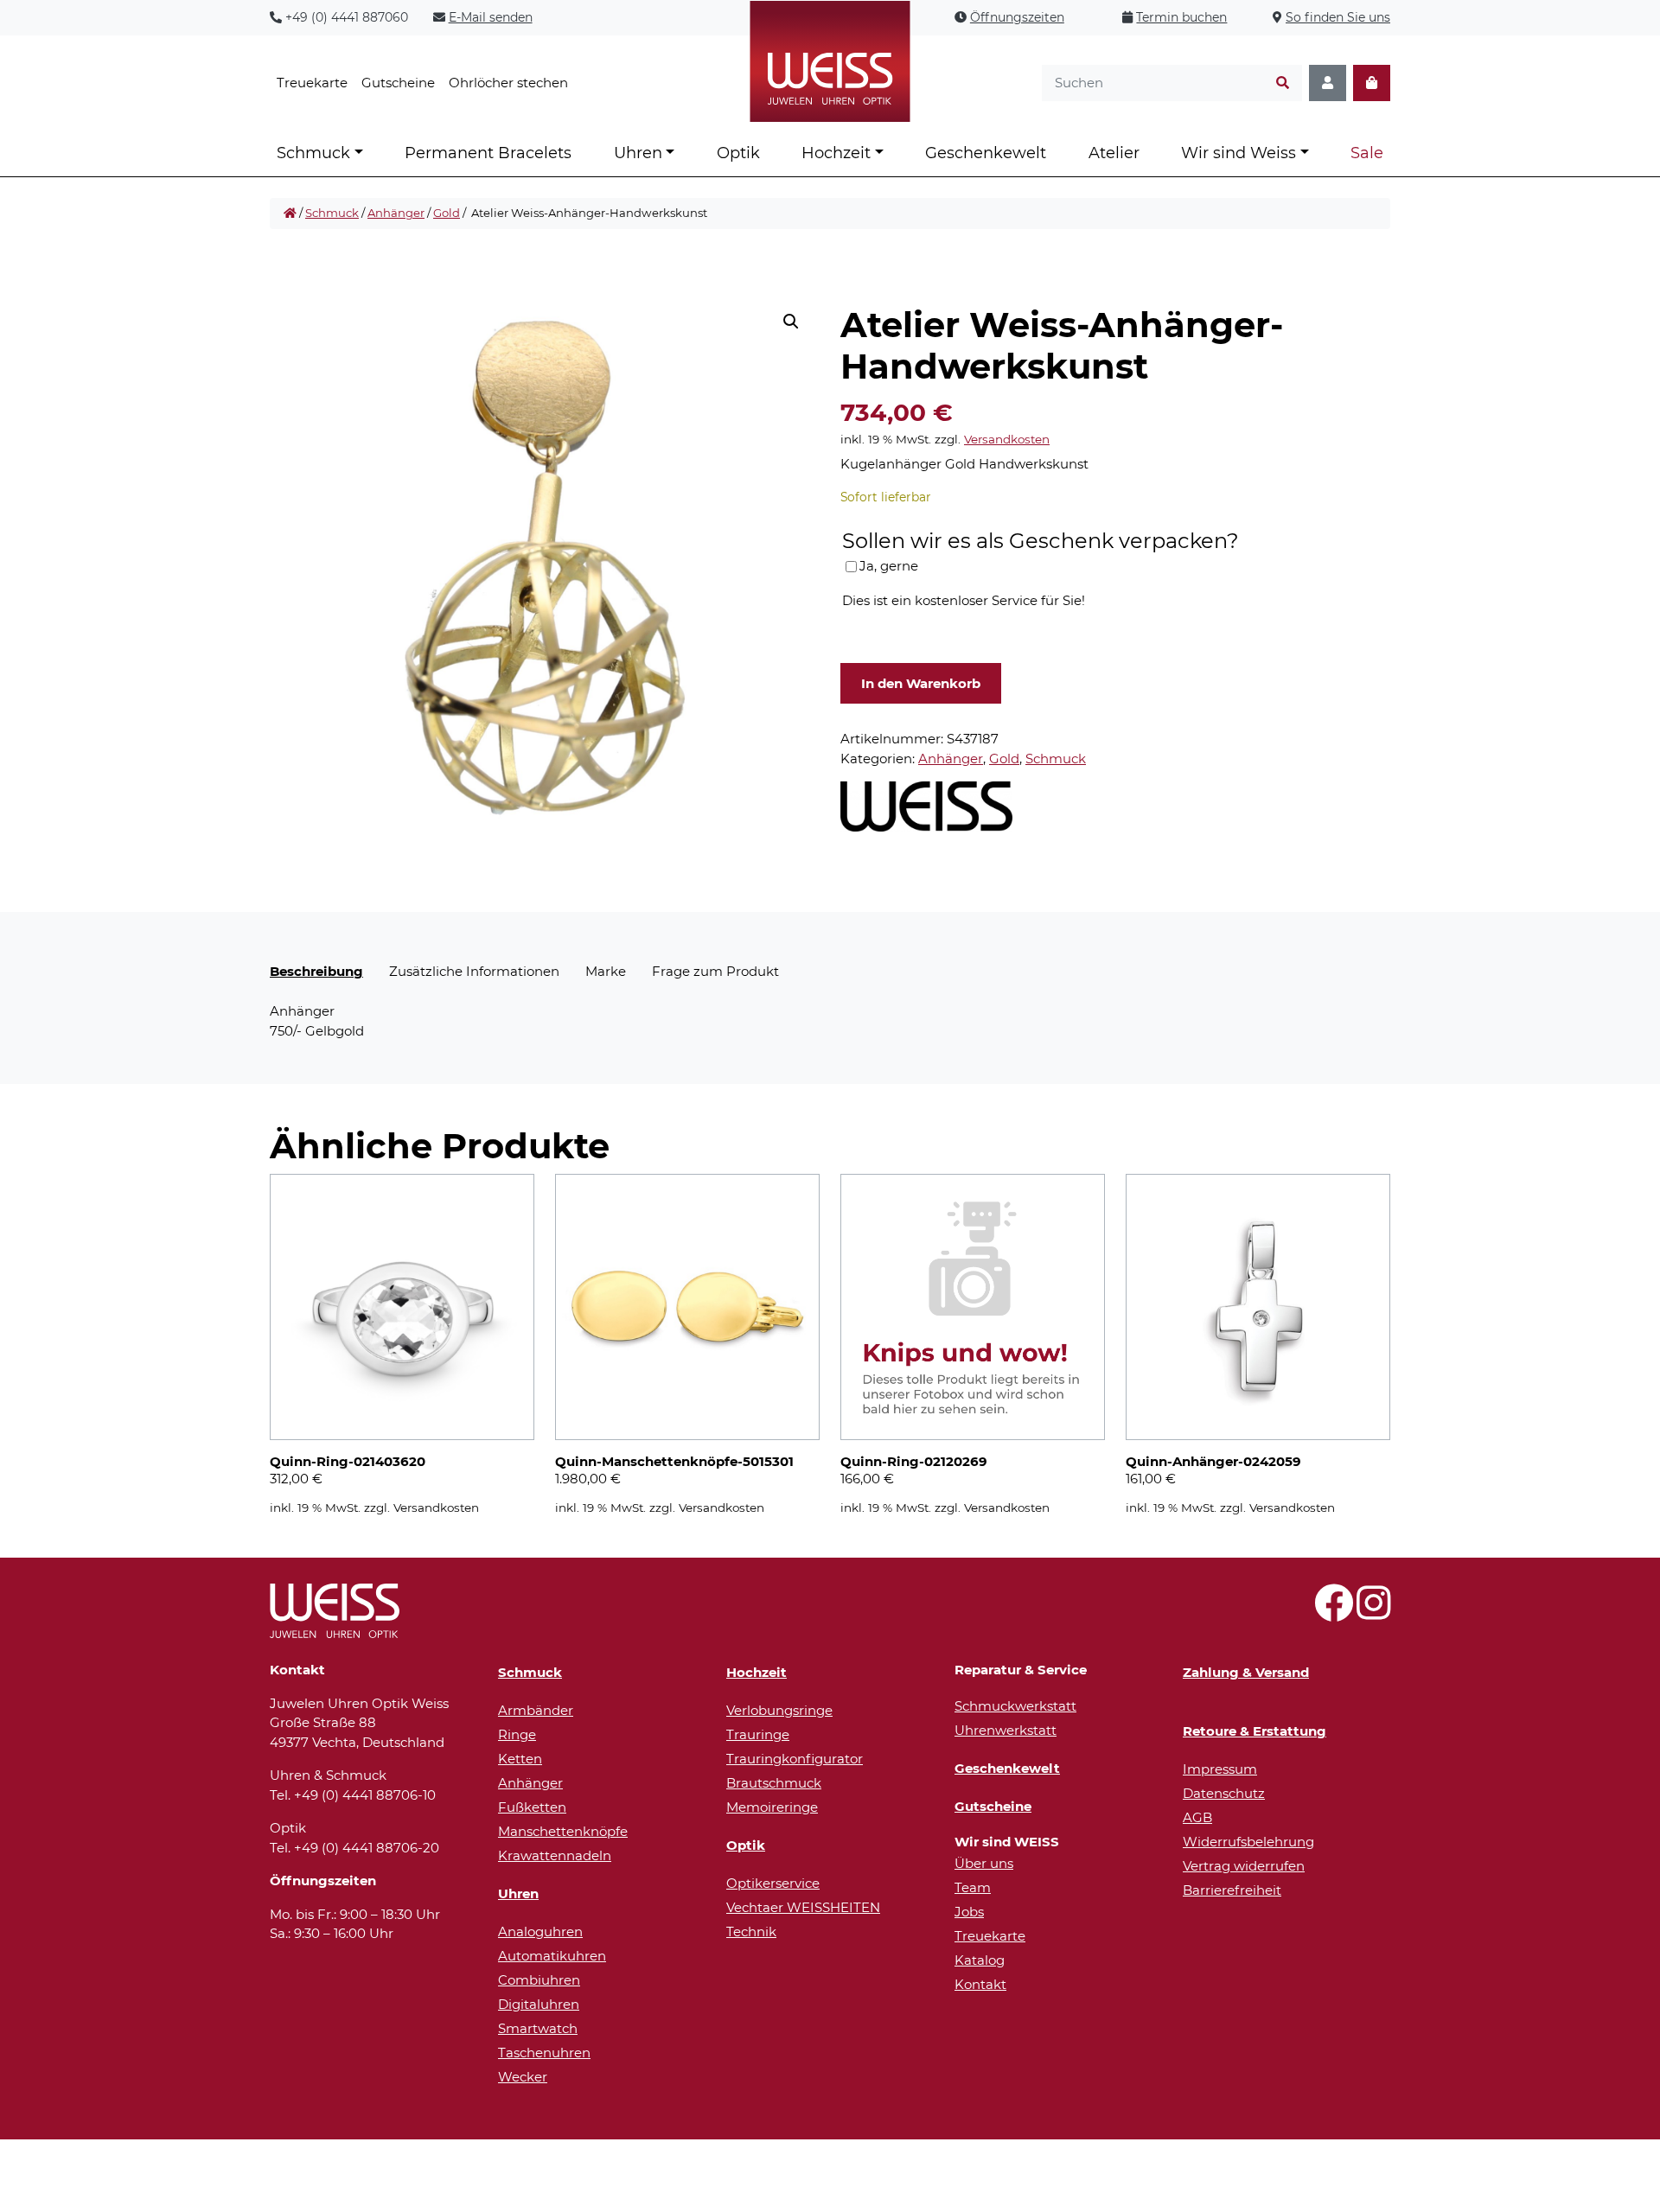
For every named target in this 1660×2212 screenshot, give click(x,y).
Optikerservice (773, 1883)
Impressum (1220, 1769)
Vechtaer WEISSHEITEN (803, 1907)
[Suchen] (1283, 83)
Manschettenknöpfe (563, 1831)
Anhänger (396, 213)
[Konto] (1328, 83)
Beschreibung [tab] (316, 971)
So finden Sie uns (1338, 17)
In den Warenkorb (921, 683)
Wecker (523, 2077)
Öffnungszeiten (1017, 17)
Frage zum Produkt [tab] (715, 971)
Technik (751, 1932)
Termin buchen (1181, 17)
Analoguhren (540, 1932)
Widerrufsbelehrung (1248, 1842)
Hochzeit (836, 153)
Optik (738, 153)
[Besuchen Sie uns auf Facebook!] (1334, 1613)
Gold (447, 213)
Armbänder (536, 1710)
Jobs (969, 1912)
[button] (791, 322)
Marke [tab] (606, 971)
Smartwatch (538, 2028)
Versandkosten (1007, 439)
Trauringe (758, 1734)
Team (973, 1887)
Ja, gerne (889, 566)
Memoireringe (772, 1807)
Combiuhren (539, 1980)
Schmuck (313, 153)
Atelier (1114, 153)
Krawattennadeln (555, 1855)
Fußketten (532, 1807)
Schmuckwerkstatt (1015, 1706)
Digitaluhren (539, 2004)
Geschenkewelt (986, 153)
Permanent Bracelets (488, 153)
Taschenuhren (544, 2053)
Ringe (517, 1734)
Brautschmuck (774, 1783)
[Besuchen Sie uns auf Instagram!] (1373, 1613)
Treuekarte (312, 83)
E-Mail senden (491, 17)
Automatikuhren (552, 1956)
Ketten (520, 1759)
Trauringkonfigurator (795, 1759)
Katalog (980, 1960)
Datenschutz (1224, 1793)
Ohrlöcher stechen (508, 83)
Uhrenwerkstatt (1006, 1730)
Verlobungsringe (779, 1710)
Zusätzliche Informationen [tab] (474, 971)
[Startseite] (290, 214)
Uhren (638, 153)
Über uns (984, 1863)
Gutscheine (398, 83)
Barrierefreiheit (1232, 1890)
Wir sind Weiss (1239, 153)
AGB (1197, 1817)
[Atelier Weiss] (926, 806)
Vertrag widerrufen (1244, 1866)
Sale (1367, 153)
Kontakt (980, 1984)
